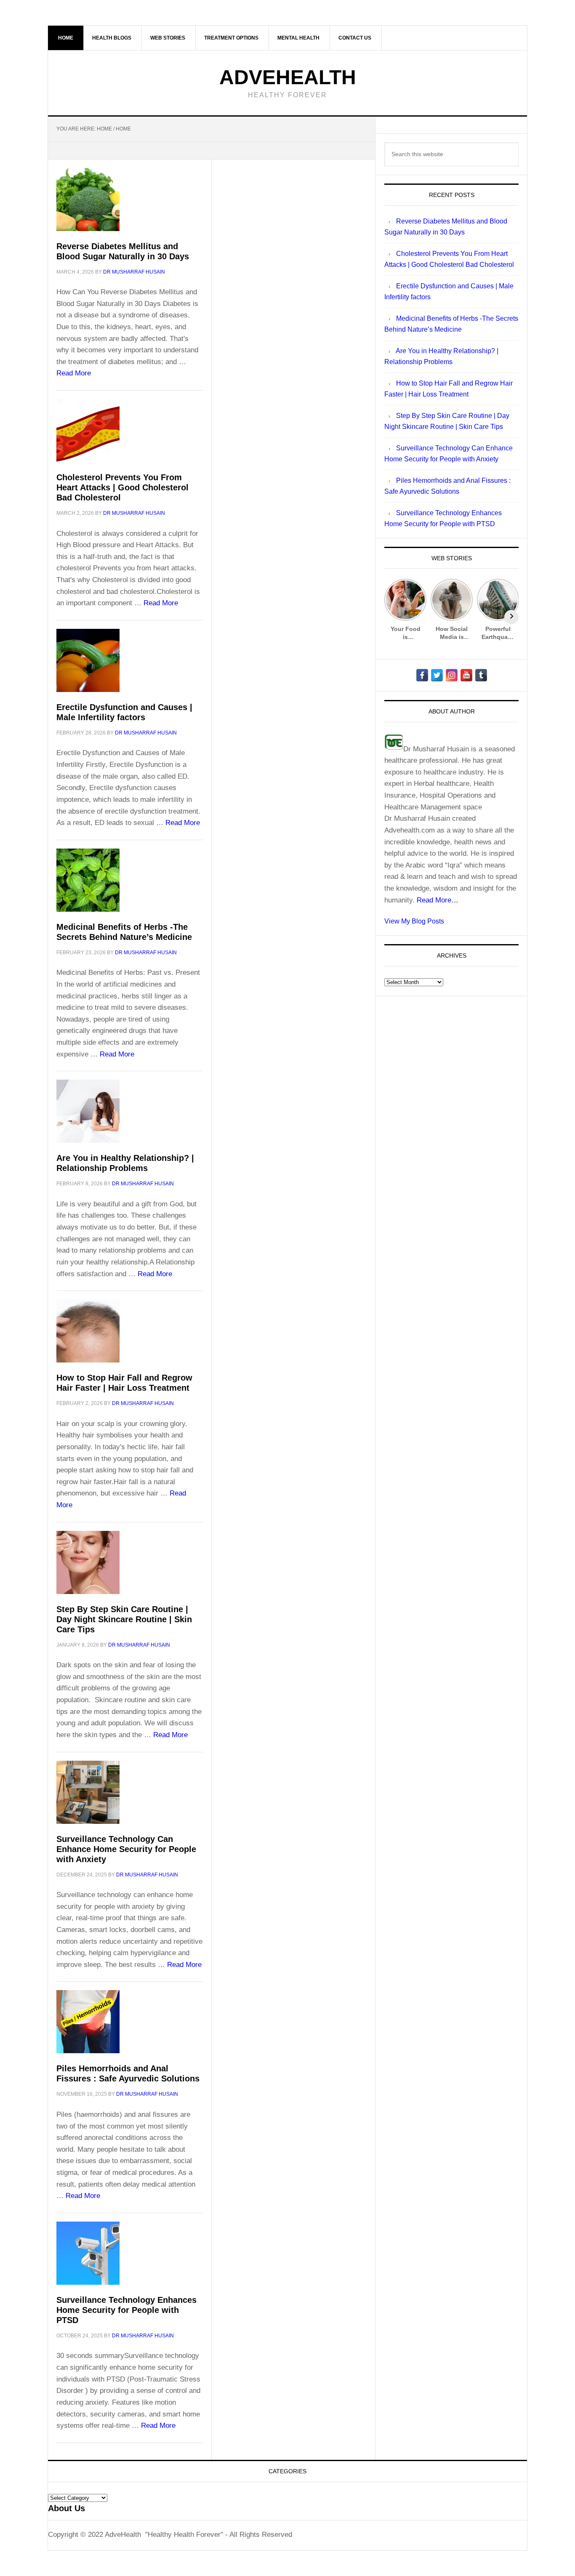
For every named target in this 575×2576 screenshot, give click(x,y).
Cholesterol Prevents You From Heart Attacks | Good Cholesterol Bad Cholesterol (122, 487)
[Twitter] (437, 675)
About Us (67, 2508)
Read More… (438, 900)
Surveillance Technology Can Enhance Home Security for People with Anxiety (126, 1849)
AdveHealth (288, 77)
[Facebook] (422, 675)
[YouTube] (466, 675)
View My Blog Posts (414, 921)
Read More (74, 373)
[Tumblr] (481, 675)
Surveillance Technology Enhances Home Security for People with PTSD (126, 2310)
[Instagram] (452, 675)
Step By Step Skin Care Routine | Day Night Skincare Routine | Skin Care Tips (124, 1619)
